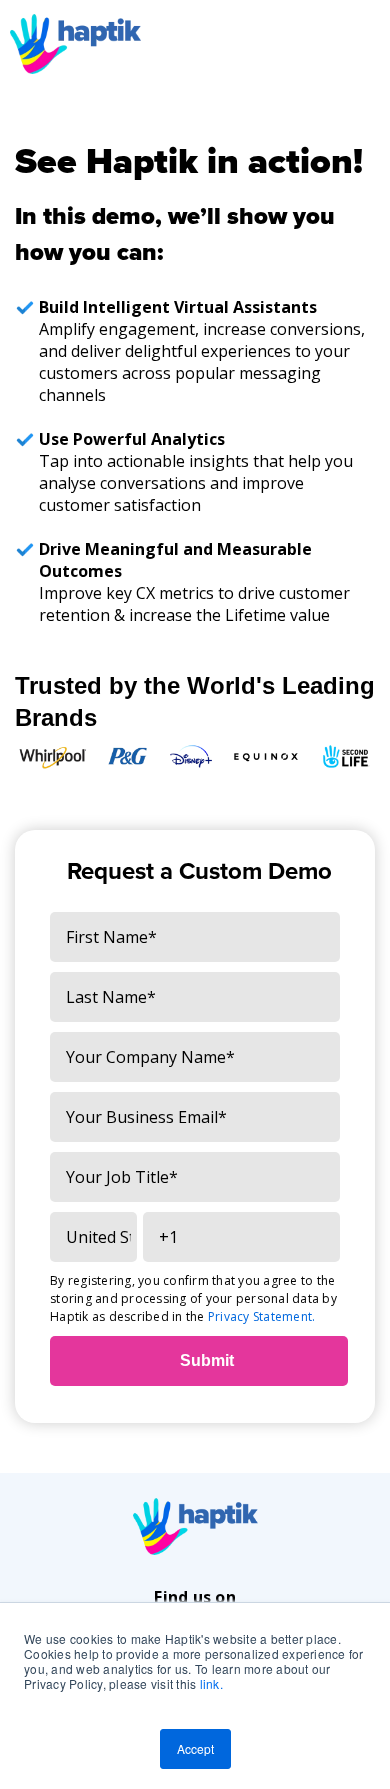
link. (211, 1683)
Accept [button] (195, 1748)
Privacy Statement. (262, 1316)
